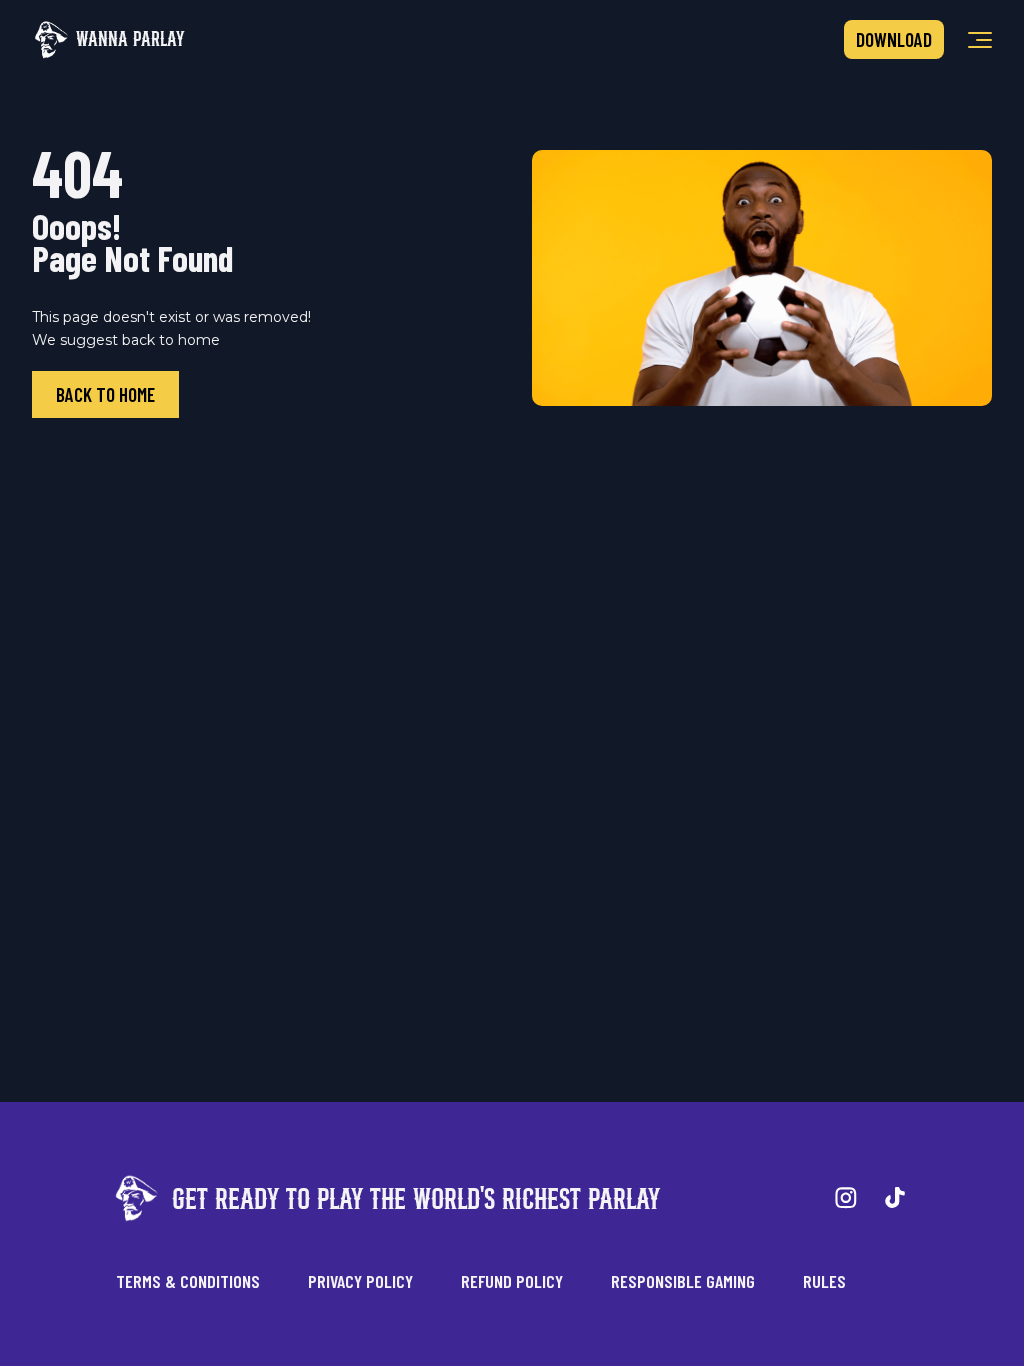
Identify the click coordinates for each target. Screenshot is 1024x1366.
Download (894, 39)
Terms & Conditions (188, 1281)
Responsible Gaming (683, 1281)
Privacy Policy (360, 1281)
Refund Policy (512, 1281)
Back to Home (105, 394)
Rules (824, 1281)
